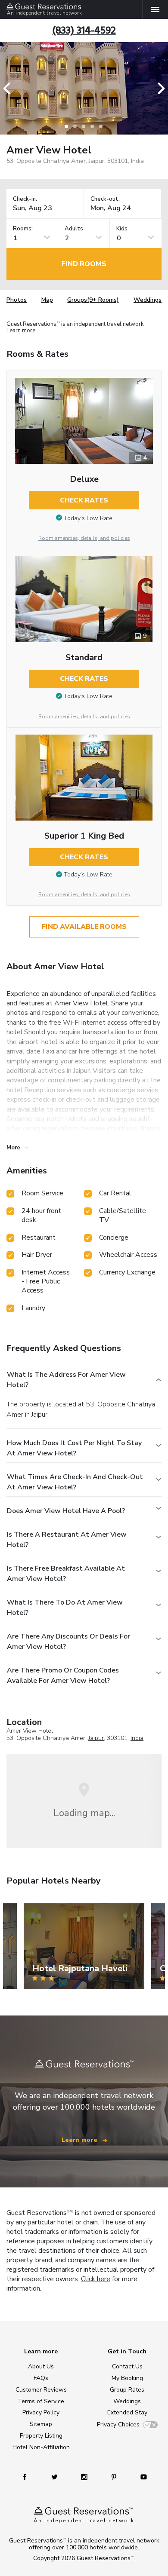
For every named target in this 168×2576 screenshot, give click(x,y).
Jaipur (96, 1738)
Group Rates (127, 2390)
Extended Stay (127, 2412)
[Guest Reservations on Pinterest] (115, 2476)
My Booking (127, 2378)
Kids (122, 229)
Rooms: (23, 229)
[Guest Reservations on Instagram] (85, 2476)
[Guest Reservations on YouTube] (140, 2476)
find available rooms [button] (84, 927)
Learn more (21, 331)
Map (47, 300)
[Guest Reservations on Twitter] (55, 2476)
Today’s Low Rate (88, 518)
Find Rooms (84, 264)
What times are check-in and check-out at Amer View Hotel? (75, 1482)
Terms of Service (41, 2401)
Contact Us (127, 2366)
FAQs (41, 2378)
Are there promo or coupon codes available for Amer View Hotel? (63, 1675)
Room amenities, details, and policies (84, 538)
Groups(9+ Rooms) (93, 300)
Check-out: (105, 199)
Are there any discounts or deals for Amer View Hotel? (68, 1642)
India (137, 1738)
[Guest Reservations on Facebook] (29, 2476)
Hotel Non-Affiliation (41, 2447)
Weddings (148, 300)
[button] (9, 88)
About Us (41, 2366)
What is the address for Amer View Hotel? (66, 1380)
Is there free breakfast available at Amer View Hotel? (66, 1574)
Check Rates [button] (84, 500)
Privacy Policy (41, 2412)
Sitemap (41, 2424)
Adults (74, 229)
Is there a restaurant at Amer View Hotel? (67, 1540)
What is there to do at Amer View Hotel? (65, 1608)
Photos (17, 300)
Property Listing (41, 2436)
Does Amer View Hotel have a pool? (66, 1511)
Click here (96, 2279)
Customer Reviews (41, 2390)
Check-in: (25, 199)
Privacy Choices (118, 2424)
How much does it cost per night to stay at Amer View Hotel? (74, 1448)
